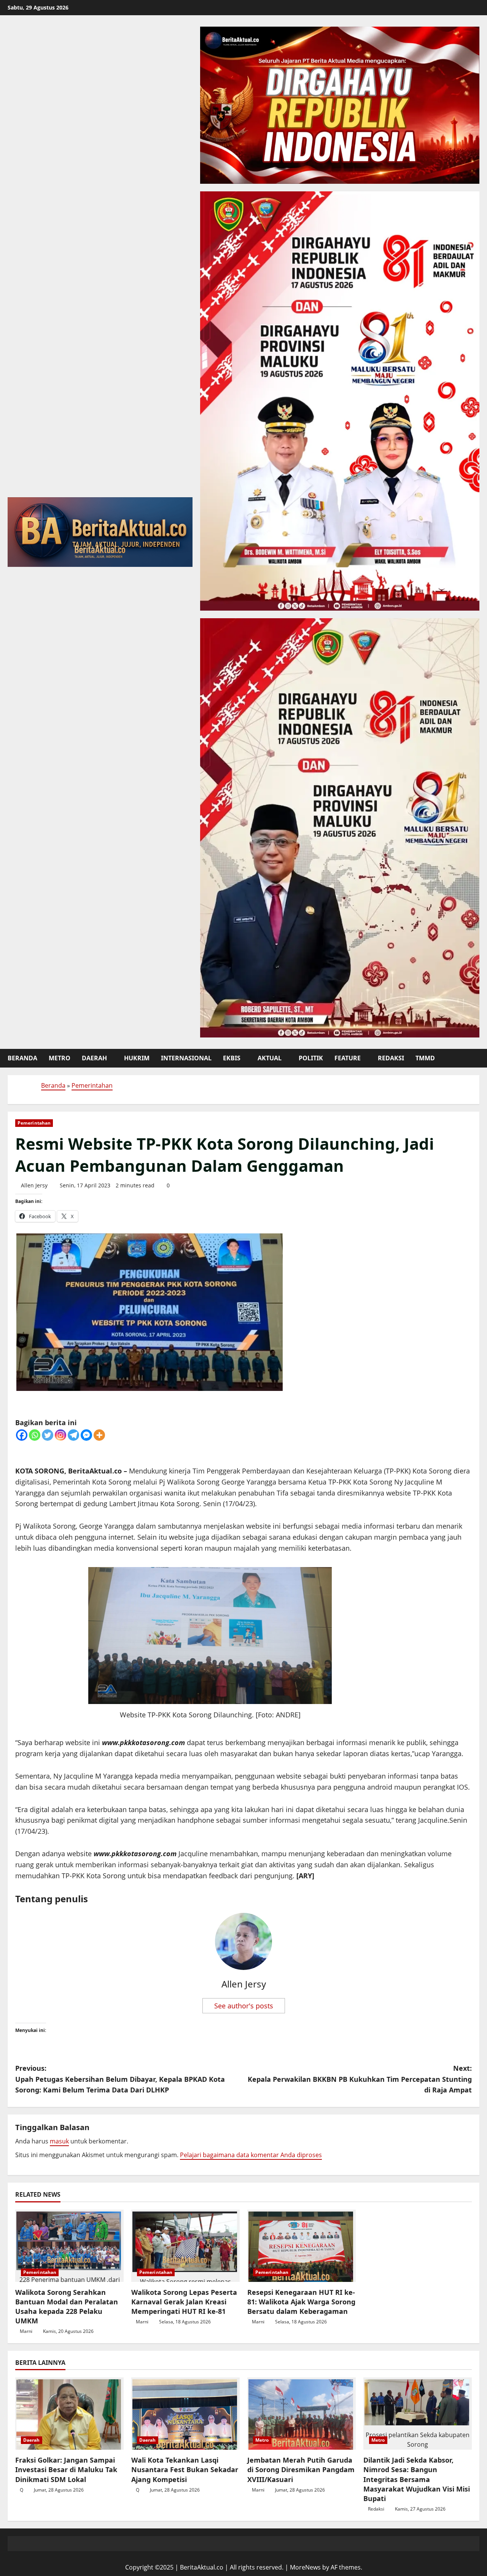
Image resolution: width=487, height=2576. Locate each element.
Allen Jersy (34, 1185)
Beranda (22, 1058)
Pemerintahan (92, 1085)
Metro (60, 1058)
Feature (348, 1058)
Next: (360, 2079)
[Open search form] (477, 1058)
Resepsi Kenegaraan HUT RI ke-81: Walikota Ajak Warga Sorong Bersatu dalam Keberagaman (301, 2302)
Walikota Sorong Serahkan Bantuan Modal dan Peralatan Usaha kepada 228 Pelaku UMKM (67, 2307)
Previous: (120, 2079)
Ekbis (232, 1058)
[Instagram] (60, 1435)
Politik (311, 1058)
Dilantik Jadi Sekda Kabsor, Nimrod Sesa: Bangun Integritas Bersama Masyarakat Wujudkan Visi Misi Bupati (417, 2479)
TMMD (425, 1058)
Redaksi (376, 2509)
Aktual (270, 1058)
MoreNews (305, 2567)
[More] (99, 1435)
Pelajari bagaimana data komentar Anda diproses (251, 2155)
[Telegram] (73, 1435)
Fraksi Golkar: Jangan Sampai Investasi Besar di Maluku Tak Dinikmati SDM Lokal (66, 2469)
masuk (59, 2141)
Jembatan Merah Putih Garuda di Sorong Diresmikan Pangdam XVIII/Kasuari (301, 2469)
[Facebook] (22, 1435)
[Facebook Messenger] (86, 1435)
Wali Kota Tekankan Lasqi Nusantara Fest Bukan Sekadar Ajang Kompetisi (185, 2469)
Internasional (186, 1058)
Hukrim (137, 1058)
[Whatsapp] (35, 1435)
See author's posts (244, 2006)
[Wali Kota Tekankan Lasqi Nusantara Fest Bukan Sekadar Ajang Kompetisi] (185, 2414)
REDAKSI (391, 1058)
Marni (26, 2331)
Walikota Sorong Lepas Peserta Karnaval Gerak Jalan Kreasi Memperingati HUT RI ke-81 (184, 2302)
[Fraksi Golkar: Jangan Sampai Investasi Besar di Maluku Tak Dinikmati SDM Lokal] (69, 2414)
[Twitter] (48, 1435)
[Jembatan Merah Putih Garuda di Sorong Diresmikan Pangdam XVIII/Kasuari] (302, 2414)
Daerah (94, 1058)
